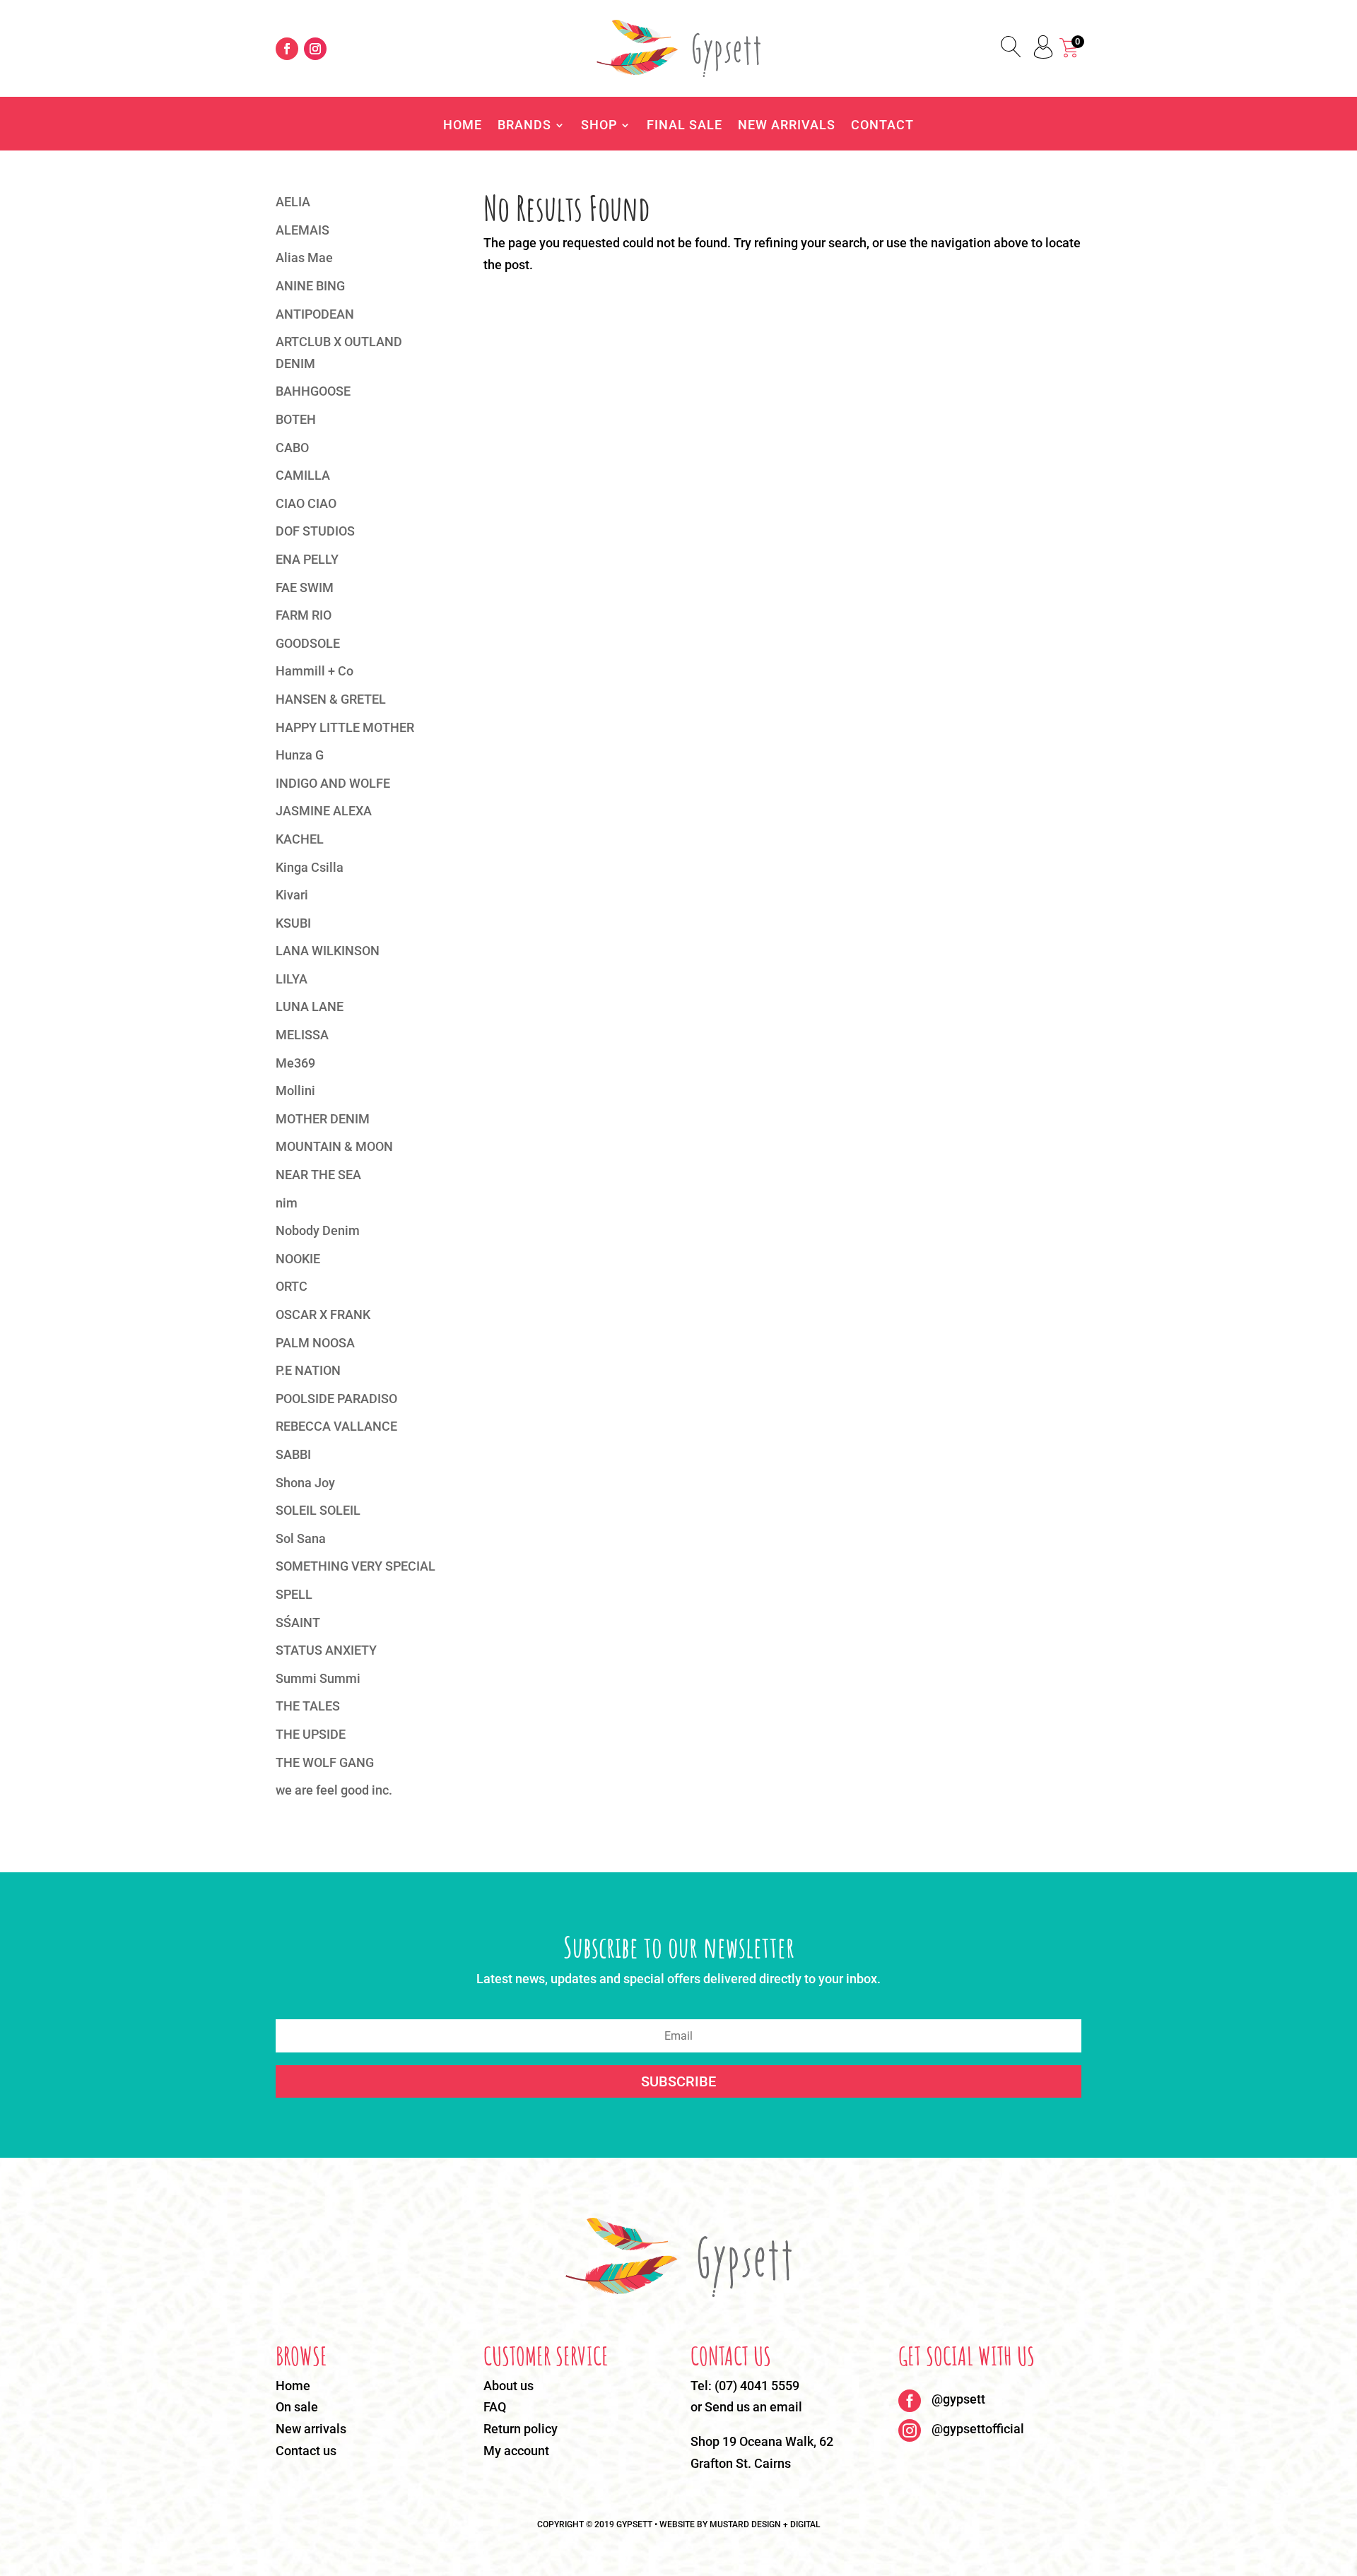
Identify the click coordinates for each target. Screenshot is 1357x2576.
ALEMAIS (302, 230)
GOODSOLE (308, 643)
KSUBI (293, 923)
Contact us (306, 2451)
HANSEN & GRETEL (331, 699)
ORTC (292, 1286)
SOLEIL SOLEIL (318, 1510)
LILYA (292, 979)
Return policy (521, 2429)
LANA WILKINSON (328, 951)
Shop (599, 126)
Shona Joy (305, 1483)
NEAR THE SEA (318, 1175)
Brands (524, 126)
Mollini (295, 1091)
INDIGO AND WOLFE (333, 783)
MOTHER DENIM (323, 1119)
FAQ (495, 2407)
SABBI (293, 1454)
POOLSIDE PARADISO (336, 1399)
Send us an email (753, 2407)
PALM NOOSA (315, 1343)
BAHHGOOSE (313, 391)
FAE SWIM (305, 587)
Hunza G (300, 755)
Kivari (292, 895)
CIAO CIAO (306, 503)
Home (463, 126)
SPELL (294, 1594)
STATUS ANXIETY (326, 1650)
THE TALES (308, 1706)
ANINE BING (310, 286)
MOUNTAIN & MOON (334, 1146)
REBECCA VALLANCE (336, 1426)
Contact (882, 126)
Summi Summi (318, 1678)
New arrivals (311, 2429)
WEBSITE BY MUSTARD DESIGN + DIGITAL (740, 2524)
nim (287, 1203)
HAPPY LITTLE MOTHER (345, 727)
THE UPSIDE (311, 1734)
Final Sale (685, 126)
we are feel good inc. (334, 1790)
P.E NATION (308, 1370)
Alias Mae (304, 258)
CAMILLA (303, 475)
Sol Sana (301, 1538)
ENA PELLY (307, 559)
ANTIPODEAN (315, 314)
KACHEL (300, 839)
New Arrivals (787, 126)
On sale (297, 2407)
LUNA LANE (310, 1006)
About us (509, 2386)
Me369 (295, 1063)
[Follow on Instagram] (315, 49)
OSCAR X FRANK (323, 1314)
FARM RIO (304, 615)
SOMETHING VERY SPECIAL (356, 1566)
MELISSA (302, 1035)
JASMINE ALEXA (324, 811)
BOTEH (296, 419)
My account (516, 2451)
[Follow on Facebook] (287, 49)
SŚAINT (298, 1623)
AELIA (293, 202)
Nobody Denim (318, 1230)
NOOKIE (298, 1259)
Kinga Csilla (310, 867)
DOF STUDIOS (315, 531)
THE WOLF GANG (325, 1762)
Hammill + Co (315, 671)
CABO (292, 448)
